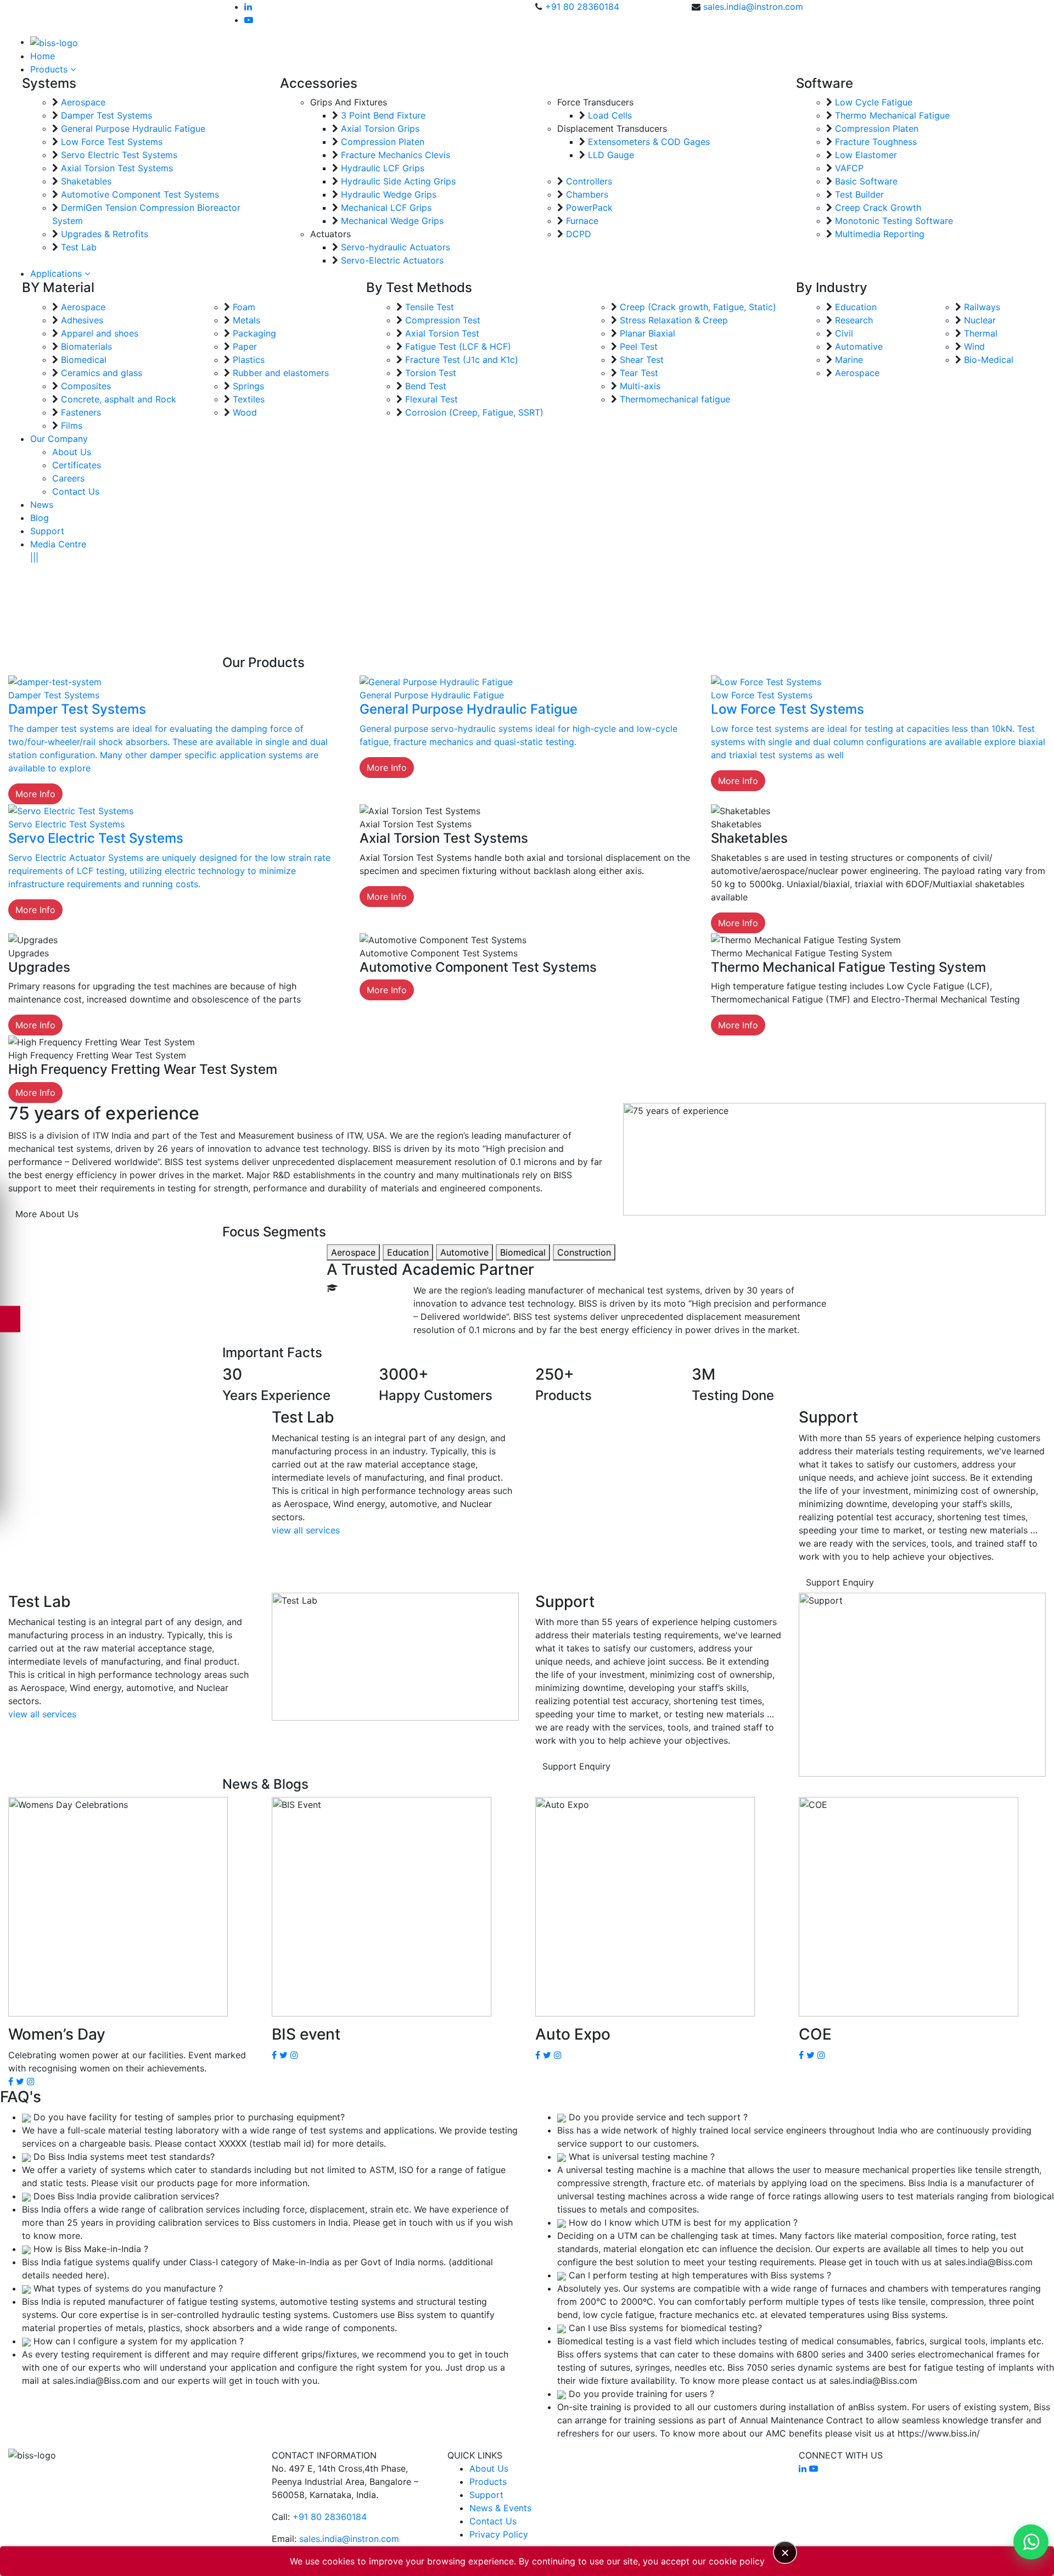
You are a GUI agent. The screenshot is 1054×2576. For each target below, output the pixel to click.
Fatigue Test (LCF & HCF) (458, 346)
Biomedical (84, 360)
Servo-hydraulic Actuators (396, 247)
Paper (245, 346)
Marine (849, 360)
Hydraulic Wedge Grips (389, 194)
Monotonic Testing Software (894, 221)
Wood (245, 412)
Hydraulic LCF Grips (383, 168)
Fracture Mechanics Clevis (396, 155)
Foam (244, 307)
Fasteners (81, 412)
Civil (844, 333)
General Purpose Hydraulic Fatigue (133, 128)
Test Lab (79, 247)
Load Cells (610, 115)
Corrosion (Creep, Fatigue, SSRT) (474, 412)
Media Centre (58, 544)
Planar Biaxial (647, 333)
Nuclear (980, 320)
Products (50, 69)
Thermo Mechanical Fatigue (892, 115)
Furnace (582, 221)
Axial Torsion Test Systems (117, 168)
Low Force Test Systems (112, 142)
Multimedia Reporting (880, 234)
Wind (974, 346)
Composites (86, 386)
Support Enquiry (840, 1582)
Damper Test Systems (106, 115)
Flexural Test (431, 399)
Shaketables (86, 181)
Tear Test (639, 373)
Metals (246, 320)
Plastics (249, 360)
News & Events (500, 2508)
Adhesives (82, 320)
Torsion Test (431, 373)
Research (854, 320)
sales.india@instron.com (753, 7)
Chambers (587, 194)
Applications (57, 273)
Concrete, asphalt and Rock (119, 399)
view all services (306, 1530)
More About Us (47, 1214)
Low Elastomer (866, 155)
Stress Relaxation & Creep (674, 320)
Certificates (77, 465)
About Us (72, 452)
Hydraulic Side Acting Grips (398, 181)
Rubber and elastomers (281, 373)
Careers (68, 478)
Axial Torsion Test (442, 333)
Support (47, 531)
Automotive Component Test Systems (140, 194)
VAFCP (849, 168)
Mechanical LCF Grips (386, 208)
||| (34, 557)
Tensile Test (430, 307)
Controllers (589, 181)
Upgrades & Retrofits (105, 234)
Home (43, 56)
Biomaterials (86, 346)
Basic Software (866, 181)
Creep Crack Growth (878, 208)
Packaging (254, 333)
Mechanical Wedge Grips (392, 221)
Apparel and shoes (100, 333)
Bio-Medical (989, 360)
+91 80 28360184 (582, 7)
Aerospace (83, 102)
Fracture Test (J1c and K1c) (462, 360)
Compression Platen (383, 142)
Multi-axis (640, 386)
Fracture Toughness (876, 142)
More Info (35, 794)
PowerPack (589, 208)
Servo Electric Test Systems (119, 155)
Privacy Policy (499, 2534)
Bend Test (426, 386)
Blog (40, 518)
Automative (859, 346)
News (42, 505)
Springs (248, 386)
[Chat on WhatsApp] (1031, 2542)
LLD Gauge (611, 155)
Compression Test (443, 320)
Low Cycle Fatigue (874, 102)
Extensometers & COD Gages (649, 142)
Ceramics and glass (102, 373)
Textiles (249, 399)
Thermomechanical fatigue (675, 399)
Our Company (59, 439)
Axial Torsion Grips (380, 128)
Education (856, 307)
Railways (982, 307)
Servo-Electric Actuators (392, 260)
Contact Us (76, 491)
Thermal (981, 333)
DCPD (579, 234)
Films (72, 425)
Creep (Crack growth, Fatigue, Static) (698, 307)
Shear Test (642, 360)
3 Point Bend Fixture (383, 115)
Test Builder (859, 194)
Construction (584, 1252)
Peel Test (639, 346)
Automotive (464, 1252)
